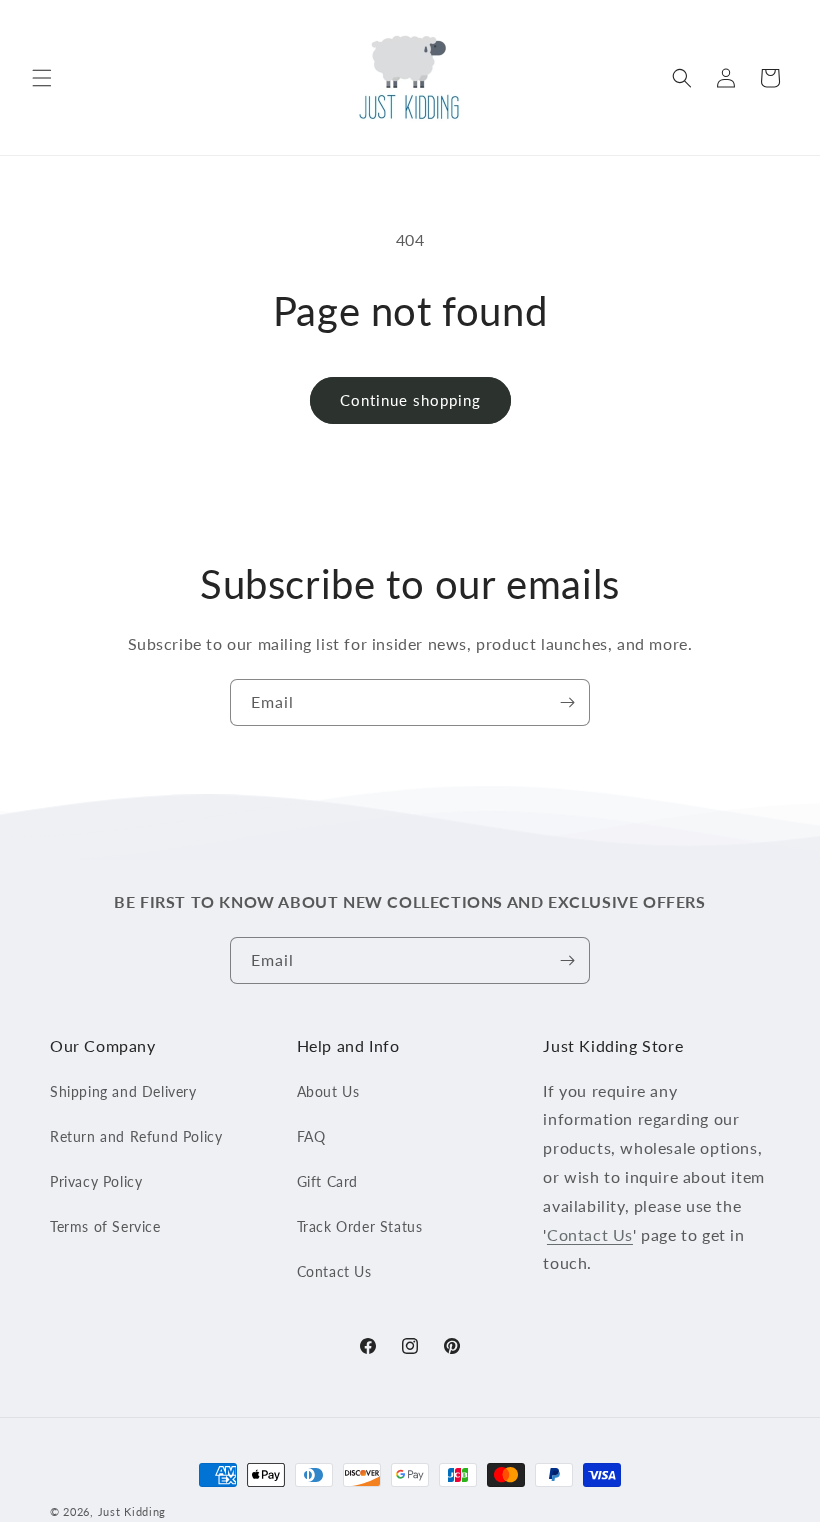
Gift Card (327, 1181)
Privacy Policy (96, 1181)
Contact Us (334, 1271)
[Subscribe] (567, 702)
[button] (42, 78)
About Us (328, 1091)
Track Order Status (360, 1226)
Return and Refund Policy (136, 1136)
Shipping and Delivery (123, 1091)
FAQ (311, 1136)
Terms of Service (105, 1226)
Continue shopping (410, 400)
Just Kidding (132, 1511)
